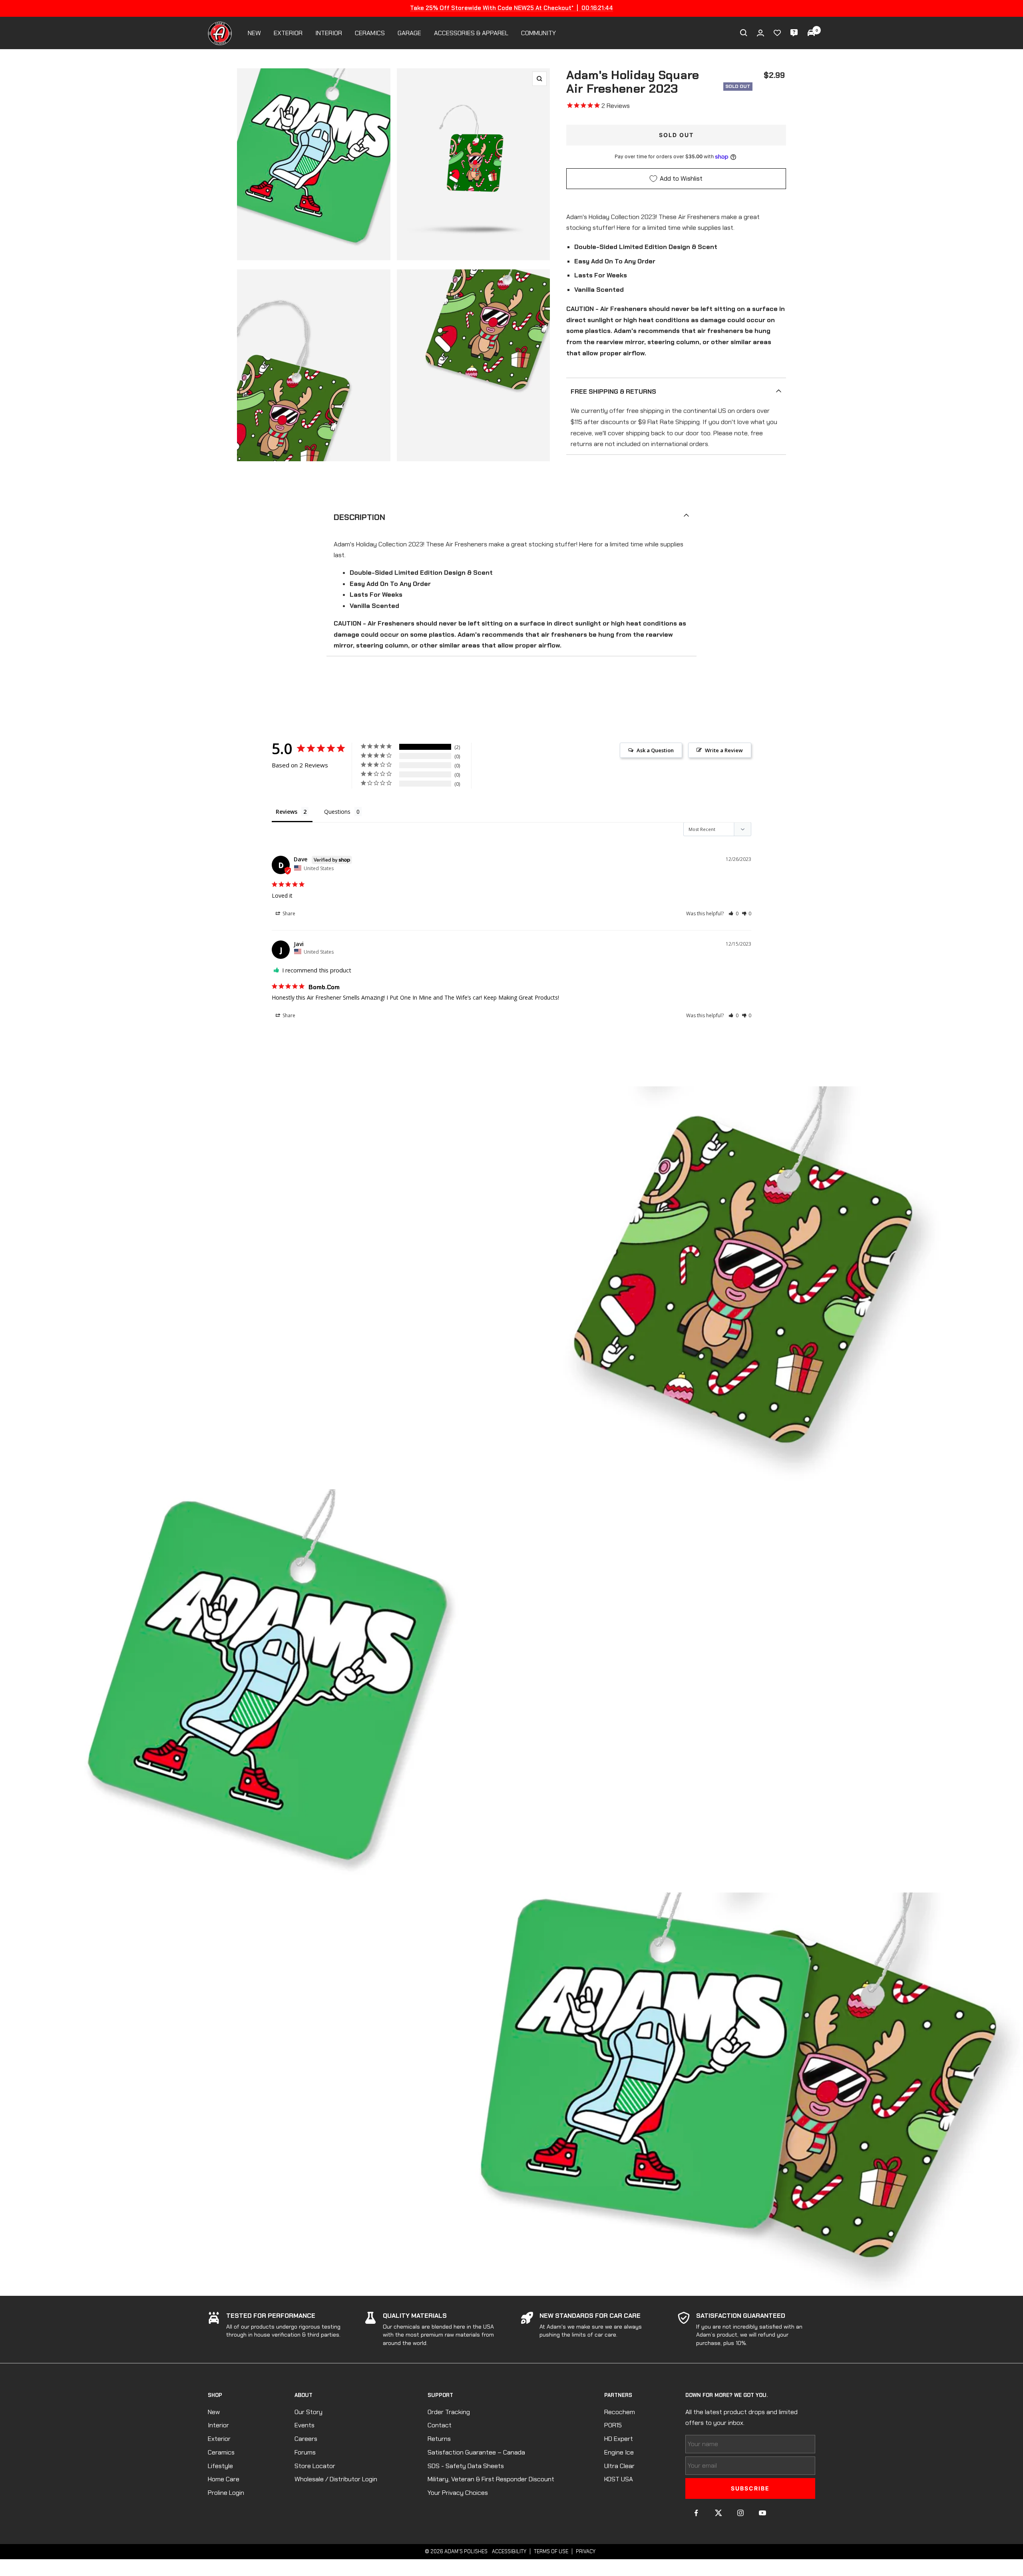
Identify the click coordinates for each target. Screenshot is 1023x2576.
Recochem (620, 2412)
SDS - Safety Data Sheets (466, 2466)
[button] (733, 913)
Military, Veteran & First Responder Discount (491, 2479)
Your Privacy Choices (458, 2493)
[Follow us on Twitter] (718, 2513)
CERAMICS (370, 33)
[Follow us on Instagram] (740, 2513)
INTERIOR (329, 33)
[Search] (744, 33)
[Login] (760, 33)
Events (305, 2425)
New (214, 2412)
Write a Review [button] (724, 750)
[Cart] (811, 33)
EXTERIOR (288, 33)
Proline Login (226, 2493)
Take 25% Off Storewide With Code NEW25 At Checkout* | (511, 8)
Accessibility (509, 2551)
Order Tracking (449, 2412)
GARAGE (409, 33)
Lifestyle (220, 2466)
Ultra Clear (619, 2466)
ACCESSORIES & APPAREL (471, 33)
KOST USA (619, 2479)
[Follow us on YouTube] (762, 2513)
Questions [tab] (337, 812)
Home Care (224, 2479)
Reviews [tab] (287, 812)
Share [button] (288, 913)
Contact (440, 2425)
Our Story (308, 2412)
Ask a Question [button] (655, 750)
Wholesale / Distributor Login (336, 2479)
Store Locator (315, 2466)
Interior (218, 2425)
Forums (305, 2452)
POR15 (613, 2425)
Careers (306, 2439)
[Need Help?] (794, 33)
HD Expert (619, 2439)
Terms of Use (551, 2551)
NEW (254, 33)
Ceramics (221, 2452)
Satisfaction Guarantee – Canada (476, 2452)
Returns (439, 2439)
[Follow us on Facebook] (696, 2513)
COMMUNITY (538, 33)
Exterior (219, 2439)
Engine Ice (619, 2452)
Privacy (586, 2551)
